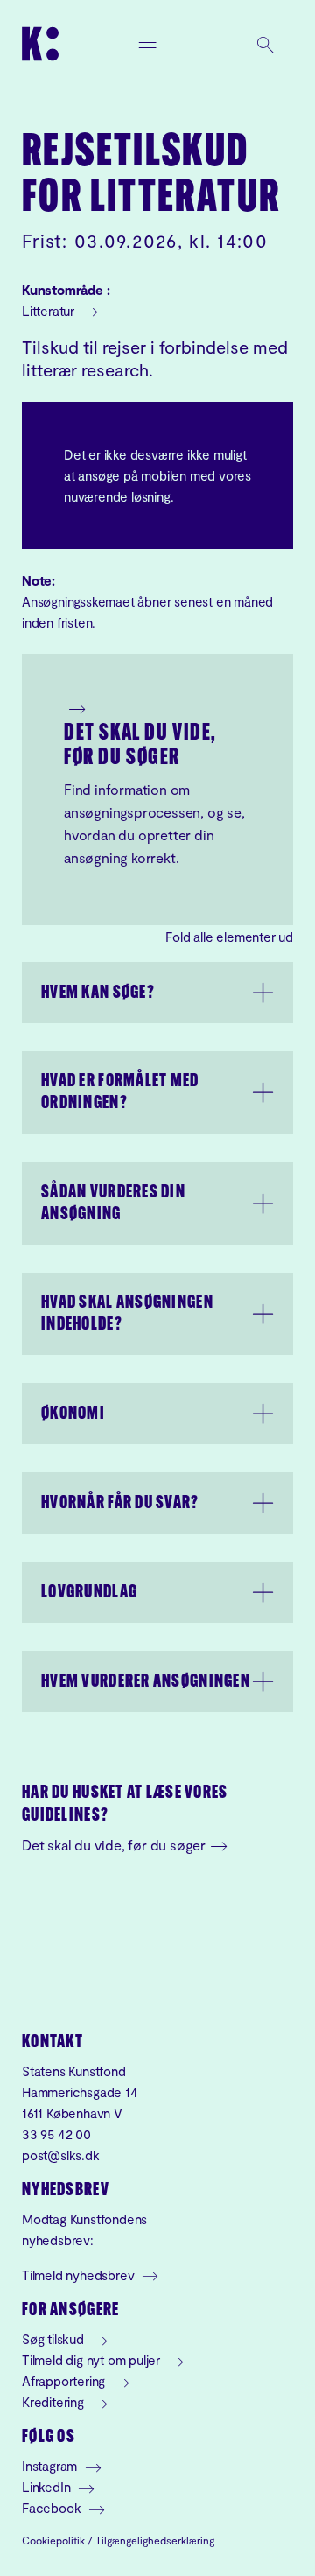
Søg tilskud (55, 2339)
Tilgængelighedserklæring (155, 2540)
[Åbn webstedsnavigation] (148, 44)
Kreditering (55, 2402)
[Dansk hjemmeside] (40, 44)
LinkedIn (48, 2487)
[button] (157, 993)
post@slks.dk (61, 2155)
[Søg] (265, 44)
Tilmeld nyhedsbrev (80, 2275)
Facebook (53, 2508)
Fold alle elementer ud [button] (229, 937)
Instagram (51, 2466)
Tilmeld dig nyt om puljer (93, 2360)
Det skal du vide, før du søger (140, 746)
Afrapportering (65, 2381)
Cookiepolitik (53, 2540)
